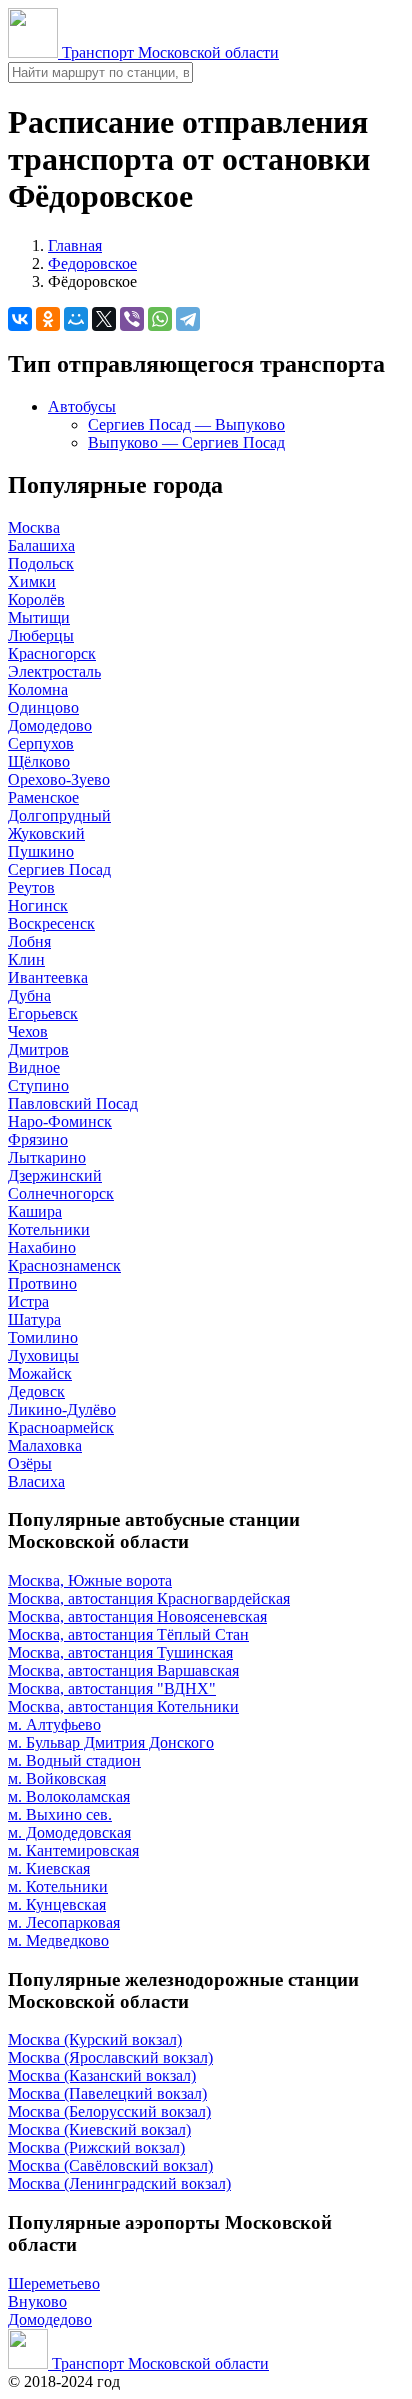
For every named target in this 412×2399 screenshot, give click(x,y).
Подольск (41, 563)
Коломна (38, 689)
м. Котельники (58, 1886)
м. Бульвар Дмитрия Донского (111, 1742)
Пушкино (41, 851)
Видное (34, 1067)
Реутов (31, 887)
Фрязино (38, 1139)
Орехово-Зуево (59, 779)
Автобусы (82, 406)
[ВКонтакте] (20, 319)
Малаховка (45, 1445)
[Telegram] (188, 319)
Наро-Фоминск (60, 1121)
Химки (32, 581)
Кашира (35, 1211)
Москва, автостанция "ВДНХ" (112, 1688)
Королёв (36, 599)
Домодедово (50, 725)
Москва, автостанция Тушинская (120, 1652)
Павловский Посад (73, 1103)
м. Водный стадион (74, 1760)
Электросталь (54, 671)
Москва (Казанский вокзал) (102, 2075)
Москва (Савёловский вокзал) (110, 2165)
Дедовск (36, 1391)
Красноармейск (61, 1427)
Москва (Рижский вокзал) (96, 2147)
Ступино (38, 1085)
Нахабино (42, 1247)
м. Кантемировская (73, 1850)
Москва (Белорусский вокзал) (109, 2111)
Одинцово (43, 707)
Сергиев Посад (59, 869)
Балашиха (41, 545)
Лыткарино (47, 1157)
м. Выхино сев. (60, 1814)
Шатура (34, 1319)
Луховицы (43, 1355)
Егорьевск (43, 1013)
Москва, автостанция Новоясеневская (137, 1616)
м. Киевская (49, 1868)
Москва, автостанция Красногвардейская (149, 1598)
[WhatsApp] (160, 319)
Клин (26, 959)
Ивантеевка (48, 977)
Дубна (29, 995)
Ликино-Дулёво (62, 1409)
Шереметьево (54, 2283)
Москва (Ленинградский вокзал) (119, 2183)
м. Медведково (58, 1940)
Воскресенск (51, 923)
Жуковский (46, 833)
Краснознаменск (64, 1265)
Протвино (42, 1283)
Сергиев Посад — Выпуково (186, 424)
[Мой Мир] (76, 319)
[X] (104, 319)
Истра (28, 1301)
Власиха (36, 1481)
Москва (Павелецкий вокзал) (107, 2093)
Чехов (28, 1031)
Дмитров (38, 1049)
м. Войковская (57, 1778)
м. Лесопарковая (64, 1922)
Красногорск (52, 653)
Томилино (43, 1337)
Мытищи (39, 617)
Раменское (43, 797)
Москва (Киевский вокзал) (99, 2129)
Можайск (40, 1373)
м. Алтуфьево (54, 1724)
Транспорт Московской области (168, 52)
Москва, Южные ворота (90, 1580)
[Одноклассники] (48, 319)
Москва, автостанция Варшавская (123, 1670)
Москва (34, 527)
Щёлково (39, 761)
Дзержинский (55, 1175)
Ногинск (38, 905)
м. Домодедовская (69, 1832)
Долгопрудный (59, 815)
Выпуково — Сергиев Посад (186, 442)
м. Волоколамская (69, 1796)
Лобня (29, 941)
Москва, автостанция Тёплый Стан (128, 1634)
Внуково (37, 2301)
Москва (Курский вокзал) (95, 2039)
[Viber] (132, 319)
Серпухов (41, 743)
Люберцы (41, 635)
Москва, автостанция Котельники (123, 1706)
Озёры (30, 1463)
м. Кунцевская (57, 1904)
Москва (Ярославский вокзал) (110, 2057)
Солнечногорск (61, 1193)
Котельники (49, 1229)
